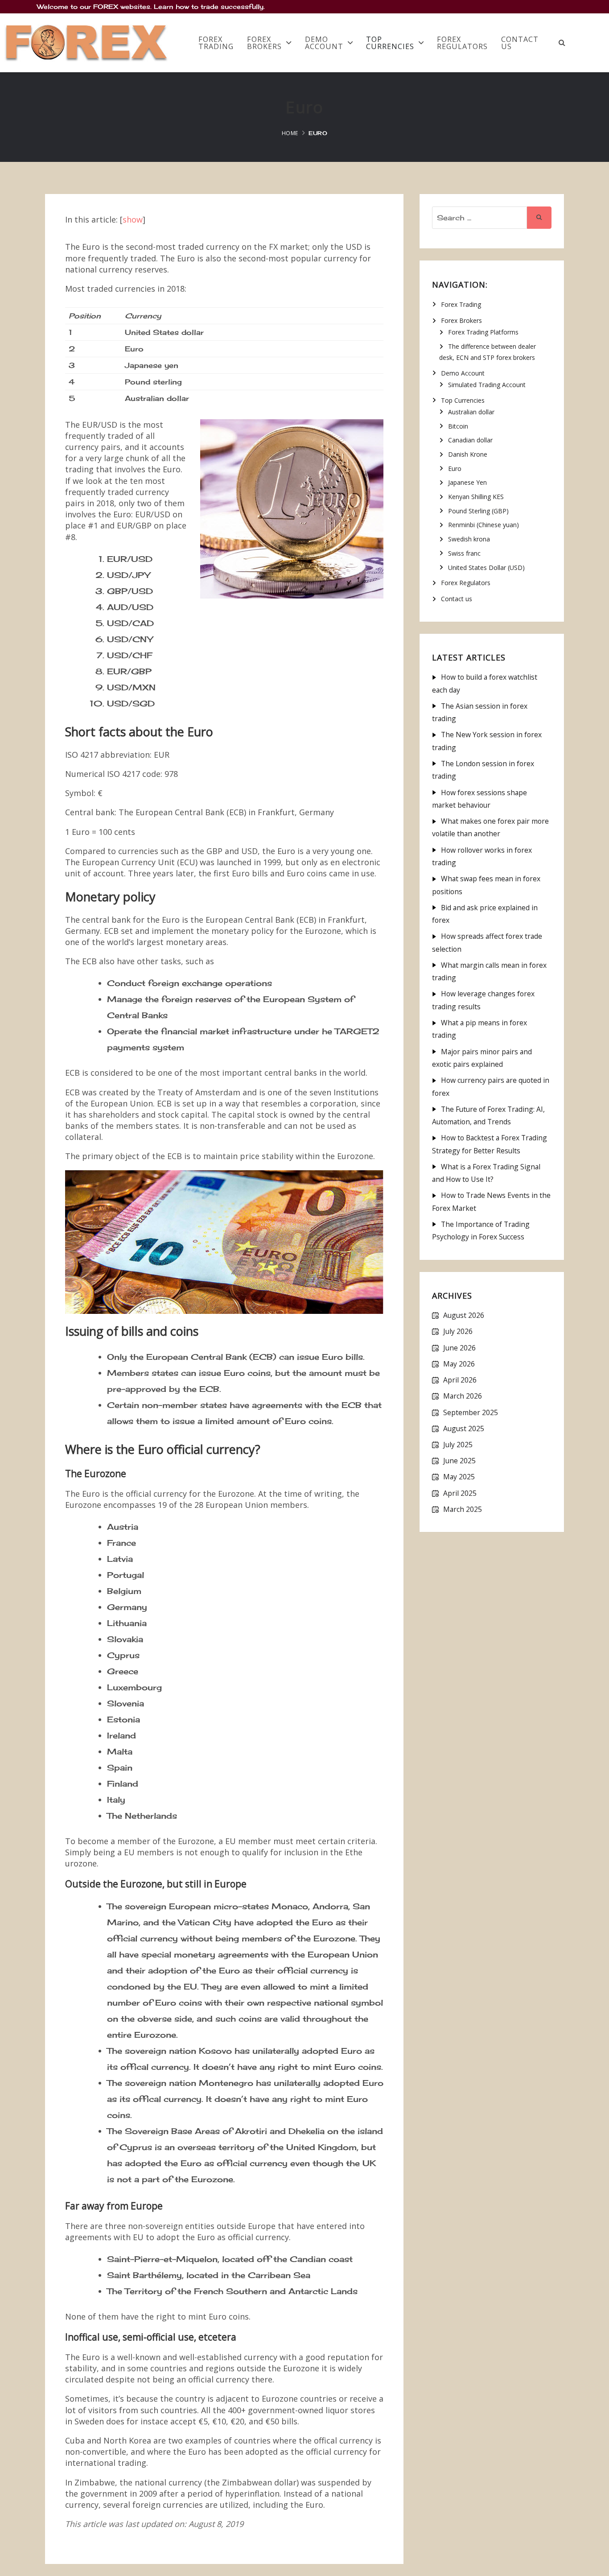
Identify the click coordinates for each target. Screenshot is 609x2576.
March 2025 (463, 1509)
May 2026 (459, 1364)
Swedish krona (469, 539)
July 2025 (458, 1445)
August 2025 (464, 1428)
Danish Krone (468, 454)
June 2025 (459, 1461)
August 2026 (464, 1315)
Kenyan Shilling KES (476, 497)
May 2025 (459, 1477)
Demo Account (324, 43)
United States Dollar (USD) (486, 568)
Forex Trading (216, 43)
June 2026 (459, 1348)
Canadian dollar (470, 440)
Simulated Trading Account (487, 385)
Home (290, 133)
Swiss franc (464, 553)
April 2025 (460, 1493)
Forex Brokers (264, 43)
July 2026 (458, 1331)
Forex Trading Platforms (483, 332)
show (133, 219)
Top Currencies (390, 43)
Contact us (520, 43)
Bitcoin (458, 426)
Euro (455, 469)
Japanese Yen (467, 482)
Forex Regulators (462, 43)
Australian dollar (471, 412)
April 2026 (460, 1380)
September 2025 (471, 1412)
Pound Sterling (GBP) (478, 511)
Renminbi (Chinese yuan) (483, 525)
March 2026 (463, 1396)
